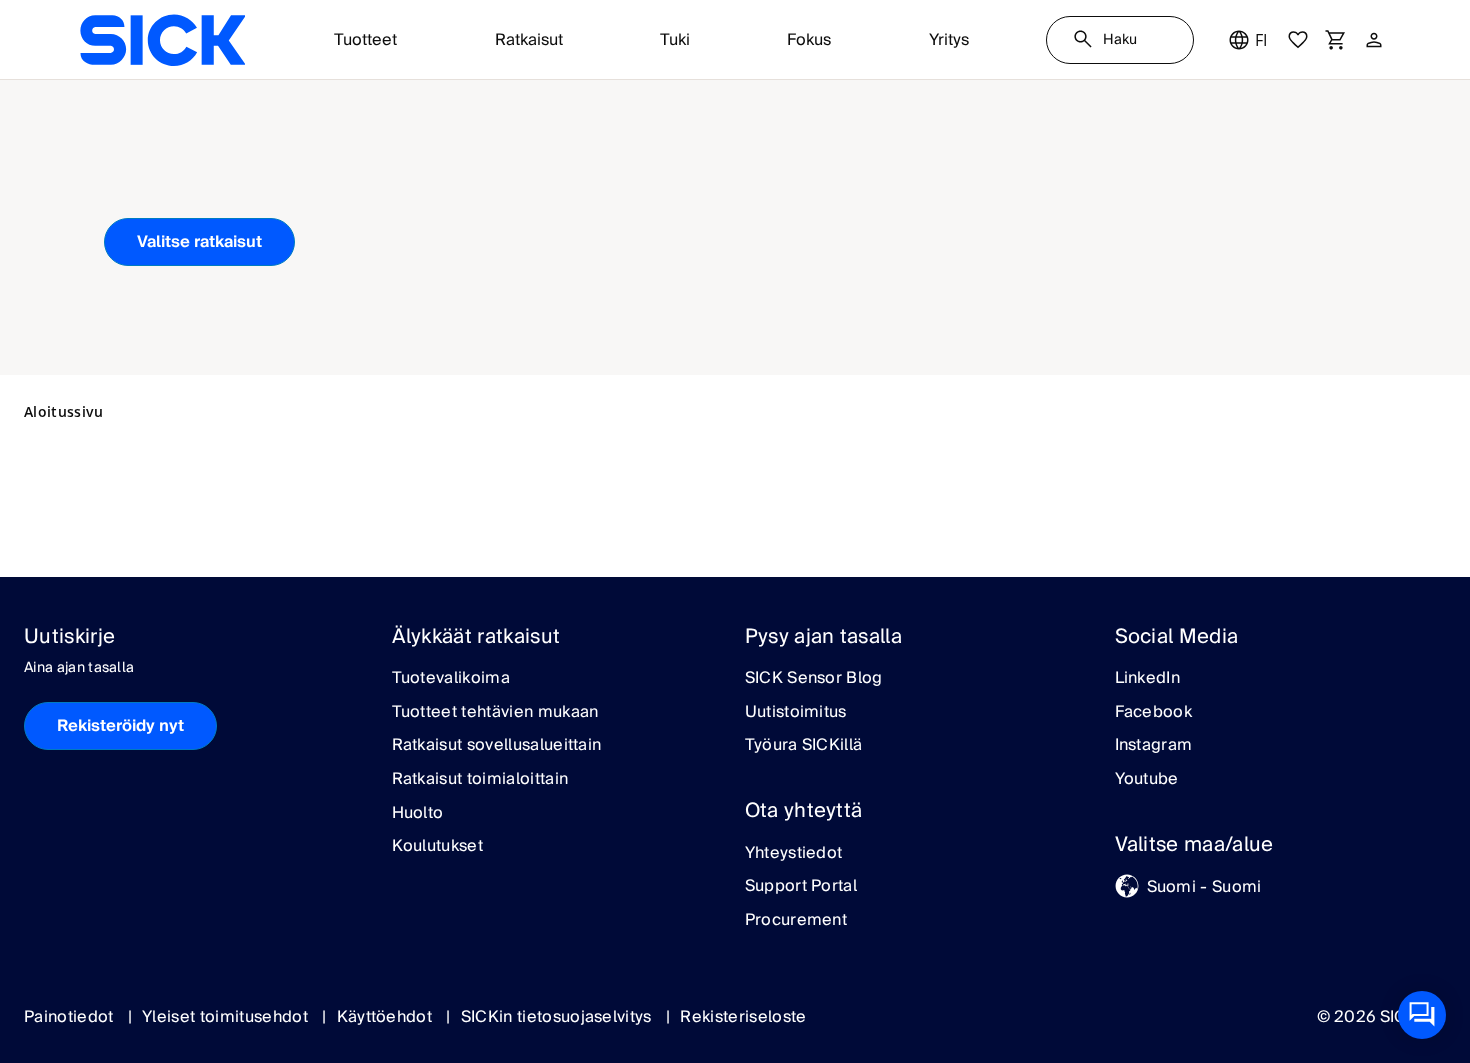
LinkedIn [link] (1148, 679)
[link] (162, 40)
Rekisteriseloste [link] (743, 1017)
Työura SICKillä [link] (804, 746)
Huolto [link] (418, 814)
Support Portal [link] (801, 887)
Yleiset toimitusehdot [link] (227, 1017)
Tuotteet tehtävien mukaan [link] (495, 713)
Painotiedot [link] (71, 1017)
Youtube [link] (1147, 780)
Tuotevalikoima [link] (451, 679)
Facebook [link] (1154, 713)
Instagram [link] (1154, 746)
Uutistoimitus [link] (796, 713)
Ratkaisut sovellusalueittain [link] (497, 746)
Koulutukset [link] (438, 847)
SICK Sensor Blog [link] (814, 679)
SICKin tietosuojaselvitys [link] (558, 1017)
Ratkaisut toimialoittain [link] (480, 780)
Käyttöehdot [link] (387, 1017)
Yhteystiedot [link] (794, 854)
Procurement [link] (796, 921)
